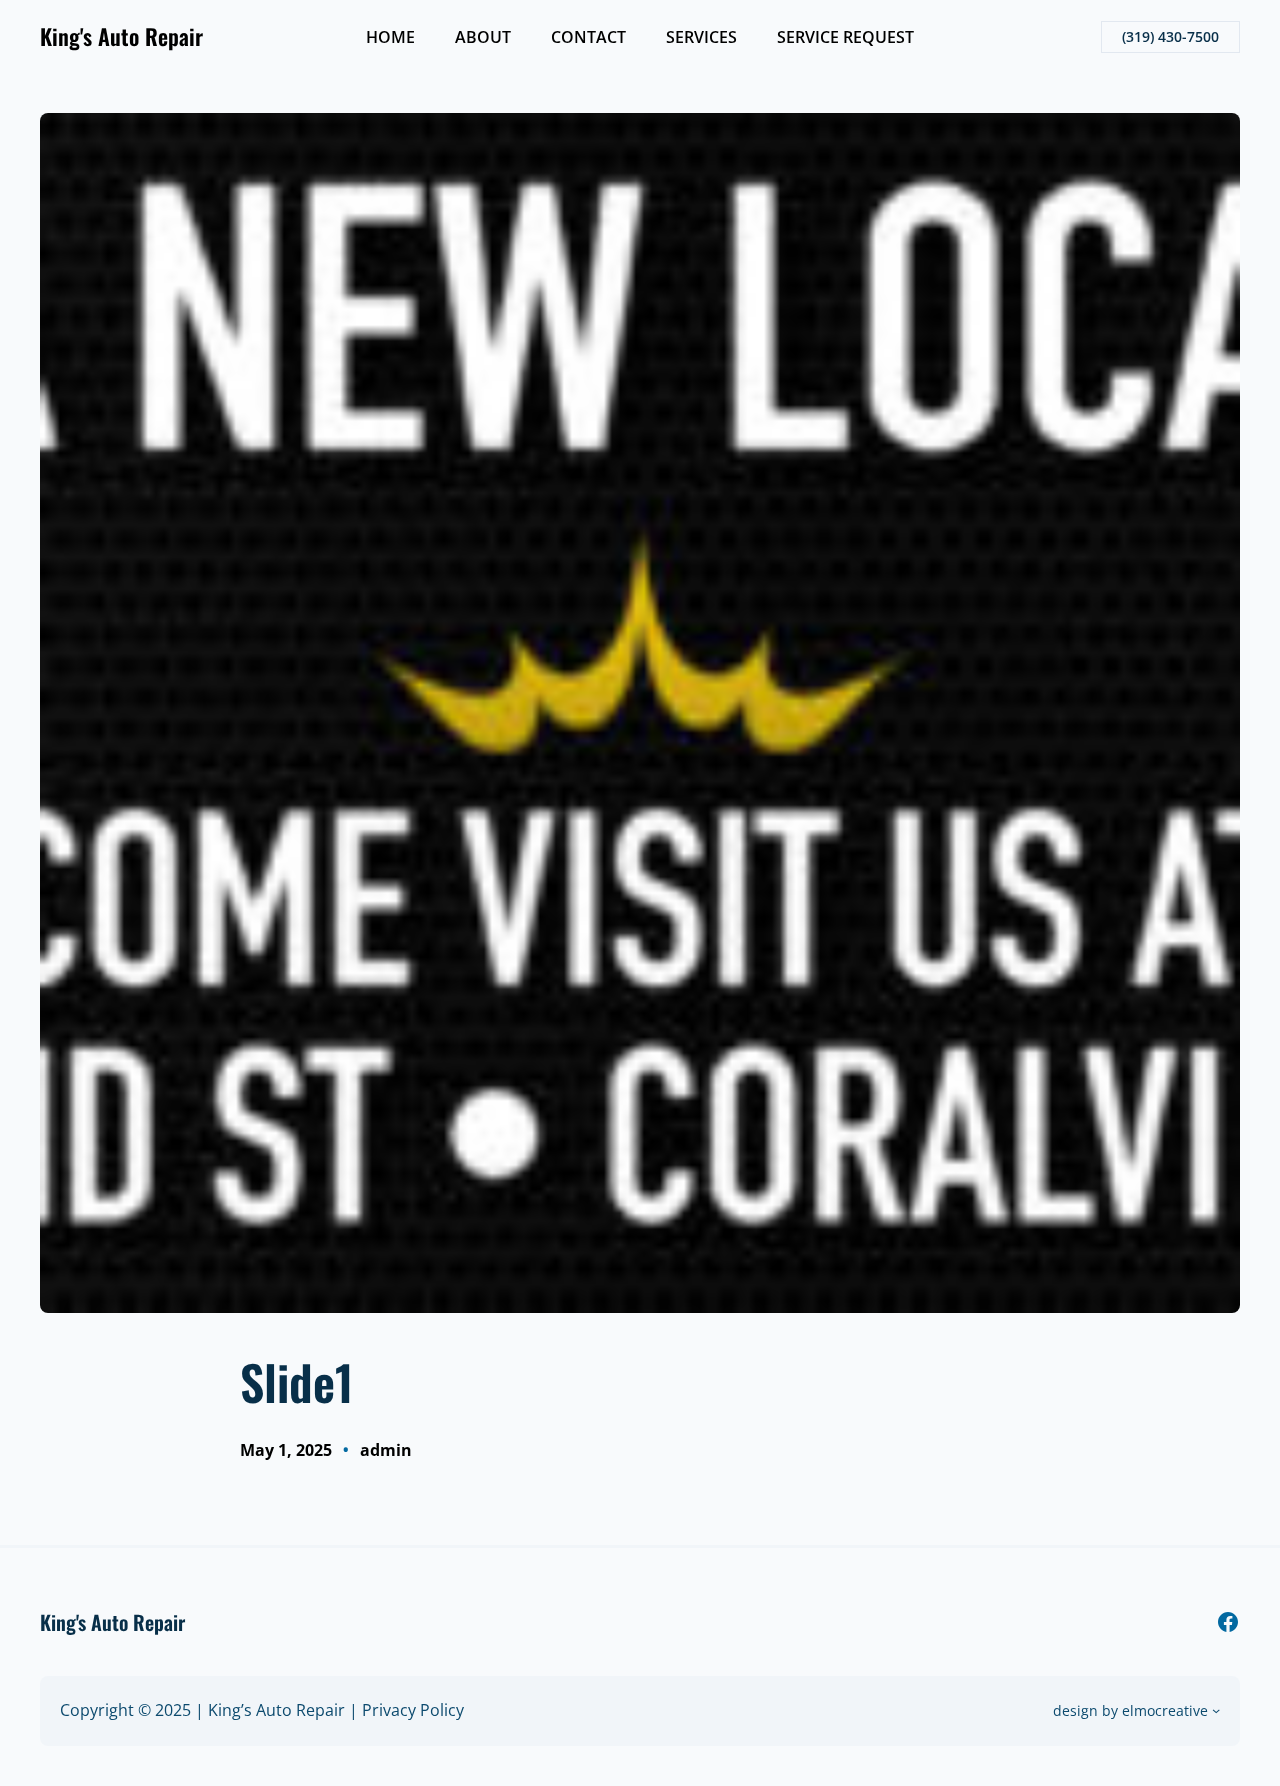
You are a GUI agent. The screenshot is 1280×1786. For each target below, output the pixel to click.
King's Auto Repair (121, 36)
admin (386, 1450)
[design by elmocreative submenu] (1216, 1710)
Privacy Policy (413, 1710)
